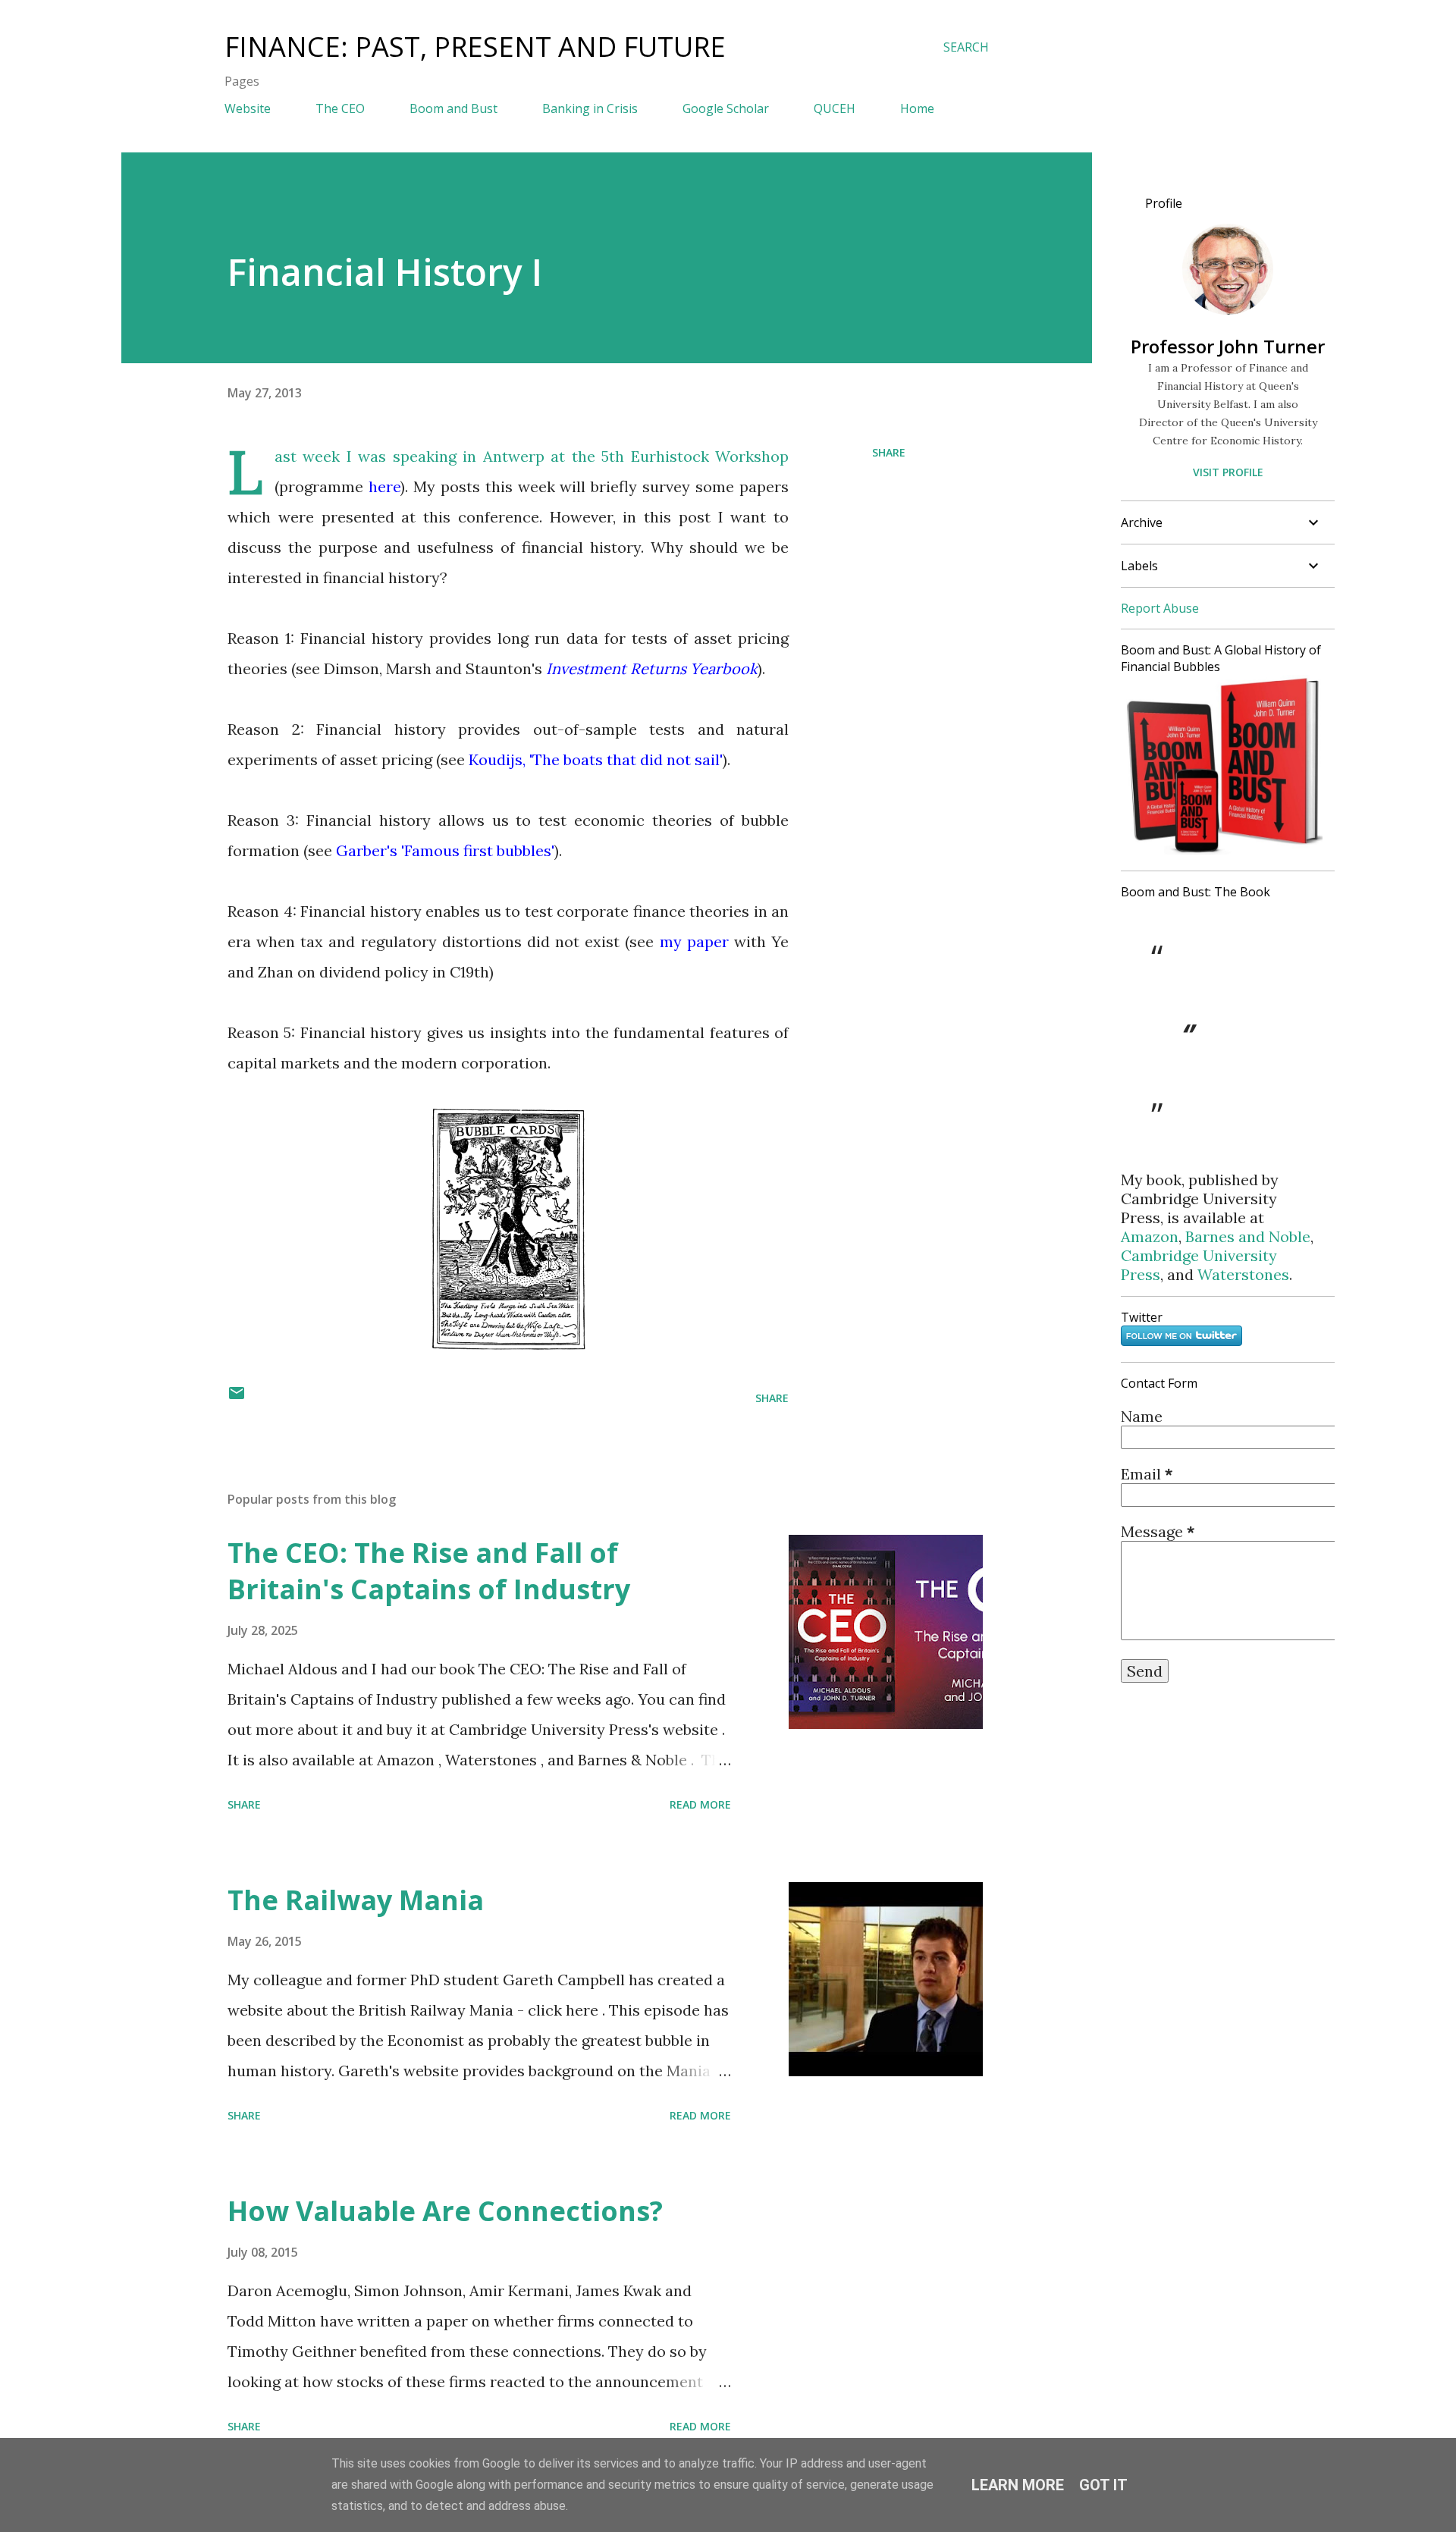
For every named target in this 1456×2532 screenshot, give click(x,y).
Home (917, 108)
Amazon (1150, 1236)
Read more (700, 1804)
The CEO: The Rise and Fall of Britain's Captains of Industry (429, 1571)
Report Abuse (1160, 608)
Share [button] (889, 452)
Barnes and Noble (1248, 1236)
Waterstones (1243, 1274)
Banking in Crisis (590, 108)
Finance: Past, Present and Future (475, 47)
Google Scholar (726, 108)
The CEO (340, 108)
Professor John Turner (1228, 346)
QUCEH (835, 108)
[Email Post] (237, 1398)
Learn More (1018, 2485)
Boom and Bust (453, 108)
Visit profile (1228, 472)
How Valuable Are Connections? (445, 2211)
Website (248, 108)
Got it (1103, 2485)
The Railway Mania (356, 1900)
